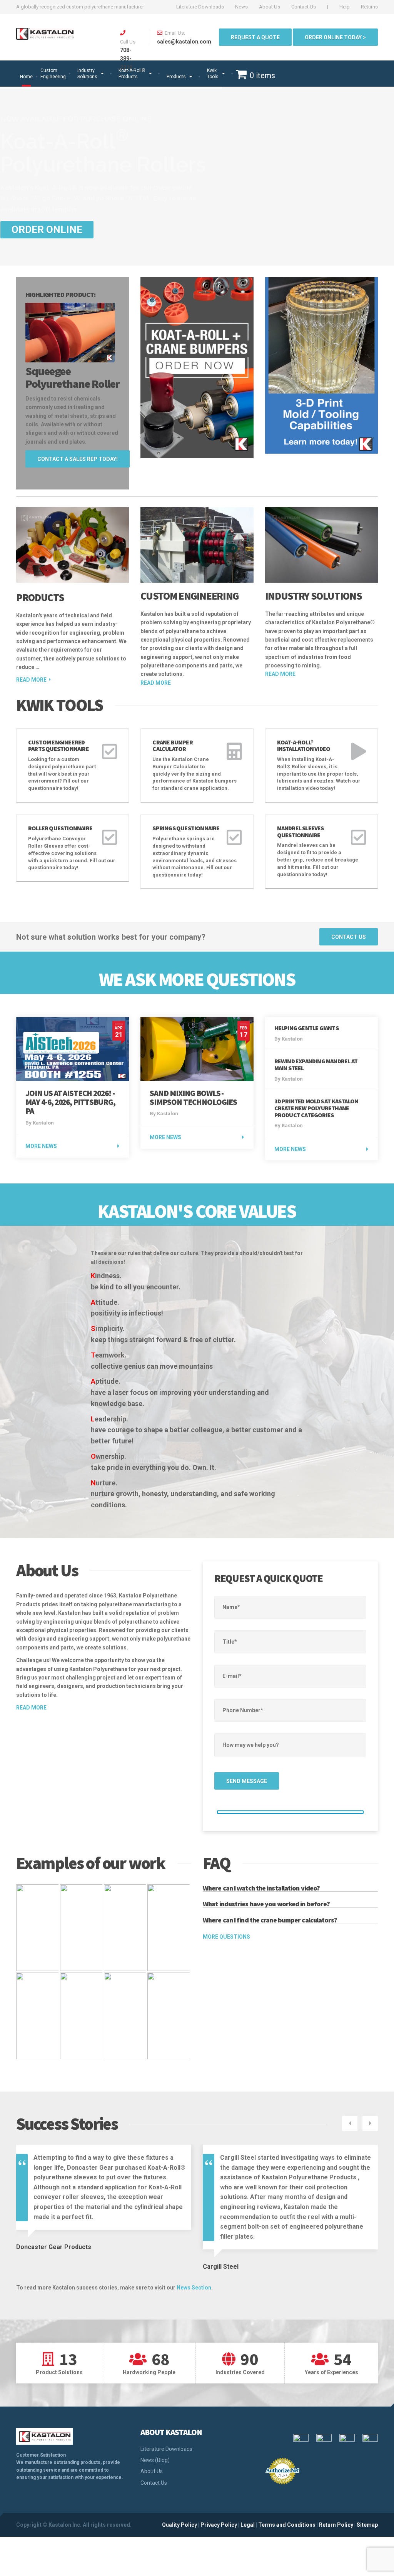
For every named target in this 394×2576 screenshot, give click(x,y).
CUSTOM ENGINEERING (189, 596)
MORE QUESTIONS (226, 1937)
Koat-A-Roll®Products (132, 74)
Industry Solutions (87, 74)
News (241, 7)
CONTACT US (349, 937)
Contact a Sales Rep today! (78, 459)
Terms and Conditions (287, 2525)
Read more (31, 680)
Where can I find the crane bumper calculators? (270, 1920)
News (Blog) (155, 2460)
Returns (369, 7)
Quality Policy (179, 2525)
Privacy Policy (219, 2525)
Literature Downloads (200, 7)
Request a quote (255, 37)
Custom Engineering (53, 74)
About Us (270, 7)
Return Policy (336, 2525)
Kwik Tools (213, 74)
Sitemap (367, 2525)
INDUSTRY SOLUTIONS (314, 596)
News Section (194, 2288)
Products (176, 77)
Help (345, 7)
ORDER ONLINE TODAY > (335, 37)
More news (41, 1146)
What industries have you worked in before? (266, 1904)
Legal (248, 2525)
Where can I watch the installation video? (261, 1888)
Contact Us (304, 7)
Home (26, 77)
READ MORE (156, 683)
